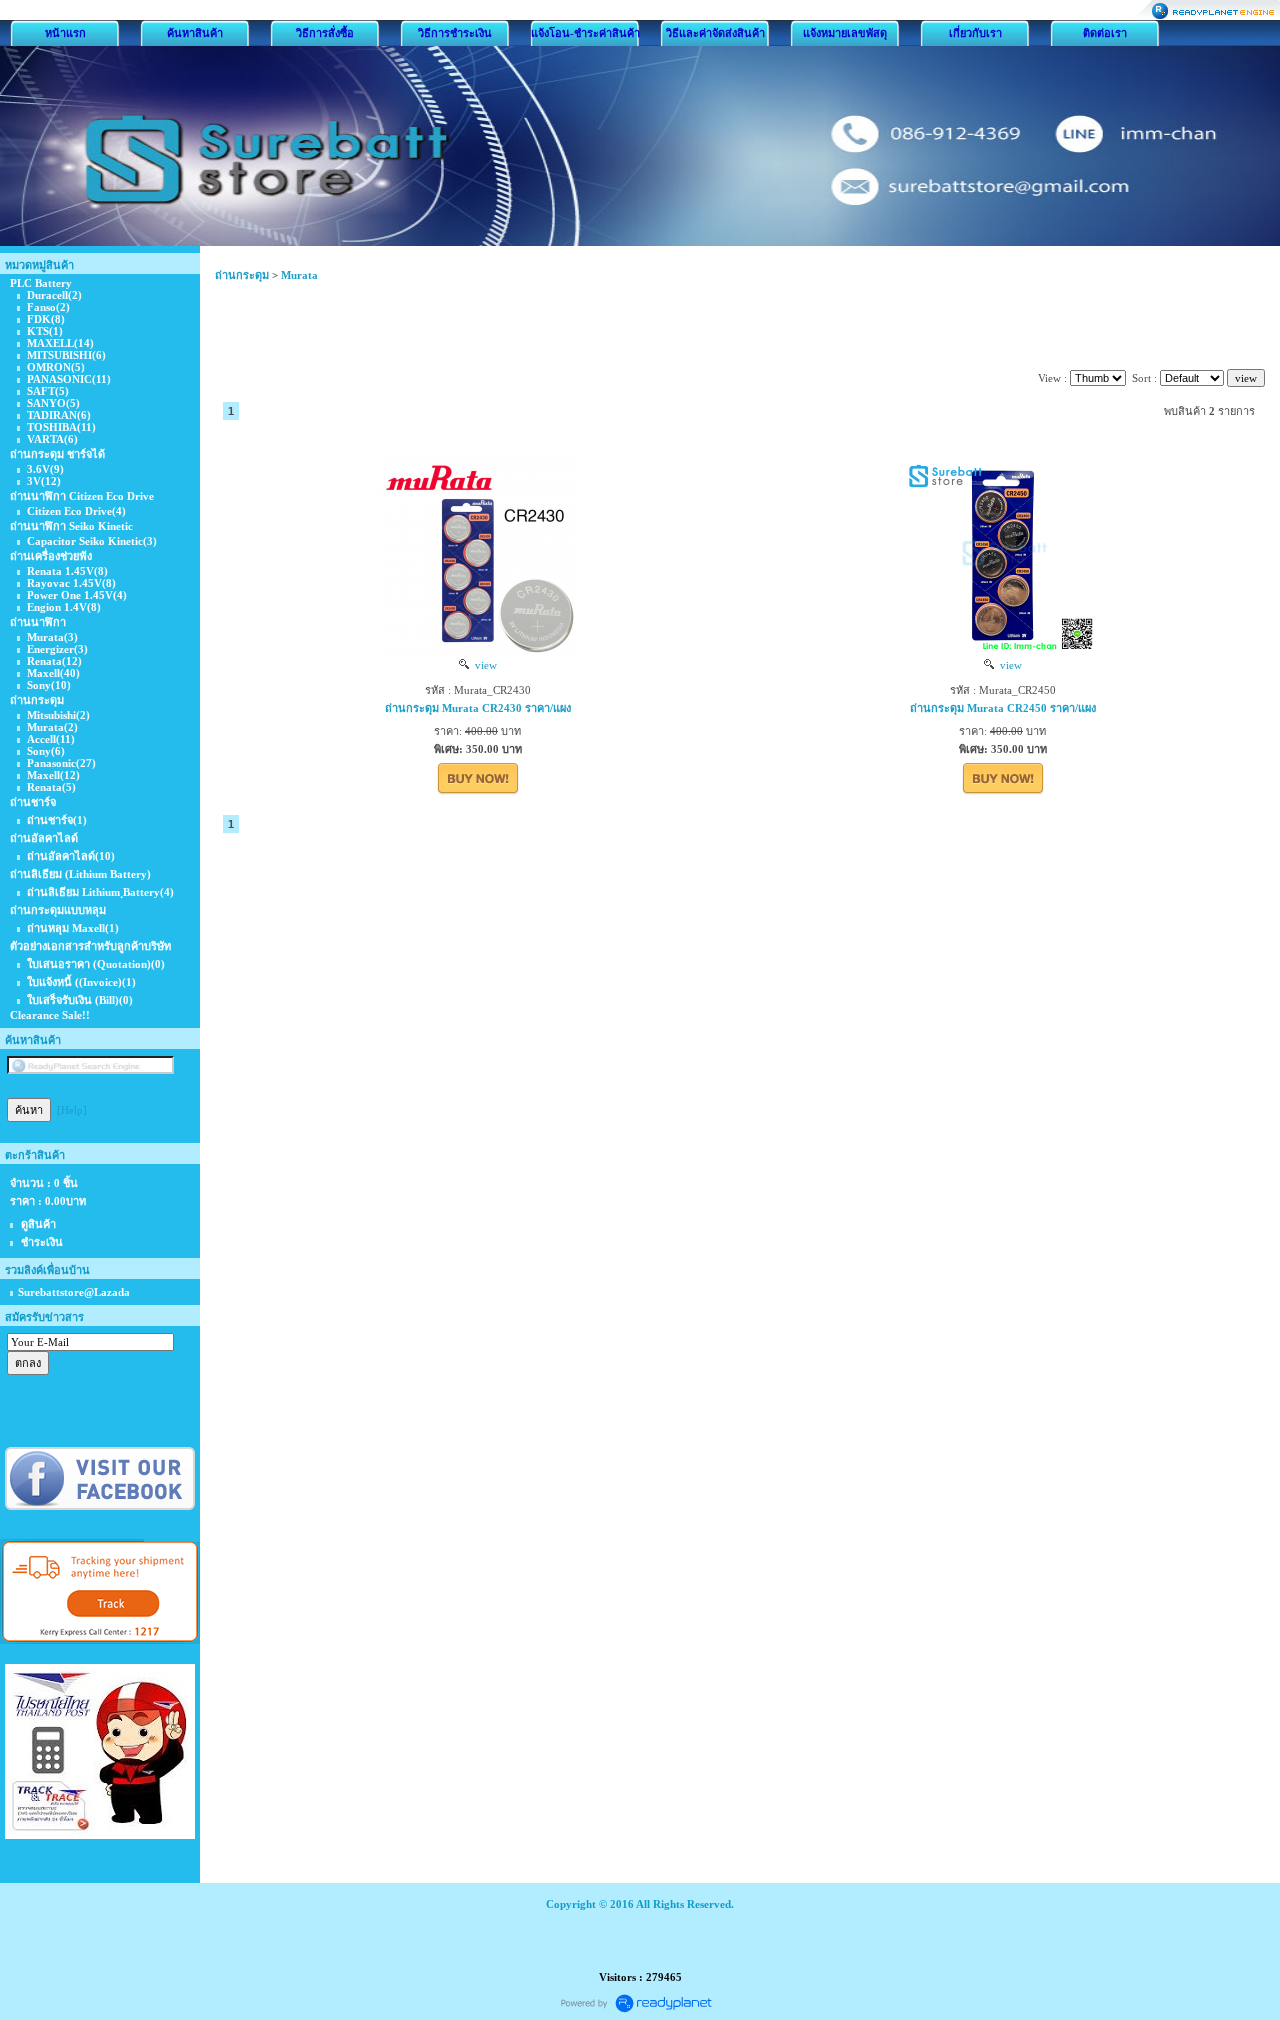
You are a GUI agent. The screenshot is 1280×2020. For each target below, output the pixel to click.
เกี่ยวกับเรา (975, 33)
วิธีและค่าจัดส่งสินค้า (715, 33)
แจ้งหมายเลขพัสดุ (845, 33)
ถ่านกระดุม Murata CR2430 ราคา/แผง (478, 708)
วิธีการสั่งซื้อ (325, 33)
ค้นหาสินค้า (195, 33)
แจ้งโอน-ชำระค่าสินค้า (585, 33)
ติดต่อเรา (1105, 33)
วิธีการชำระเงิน (455, 33)
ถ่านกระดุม (242, 275)
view (483, 665)
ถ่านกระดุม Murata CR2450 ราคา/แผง (1003, 708)
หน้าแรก (65, 33)
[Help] (72, 1110)
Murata (299, 275)
